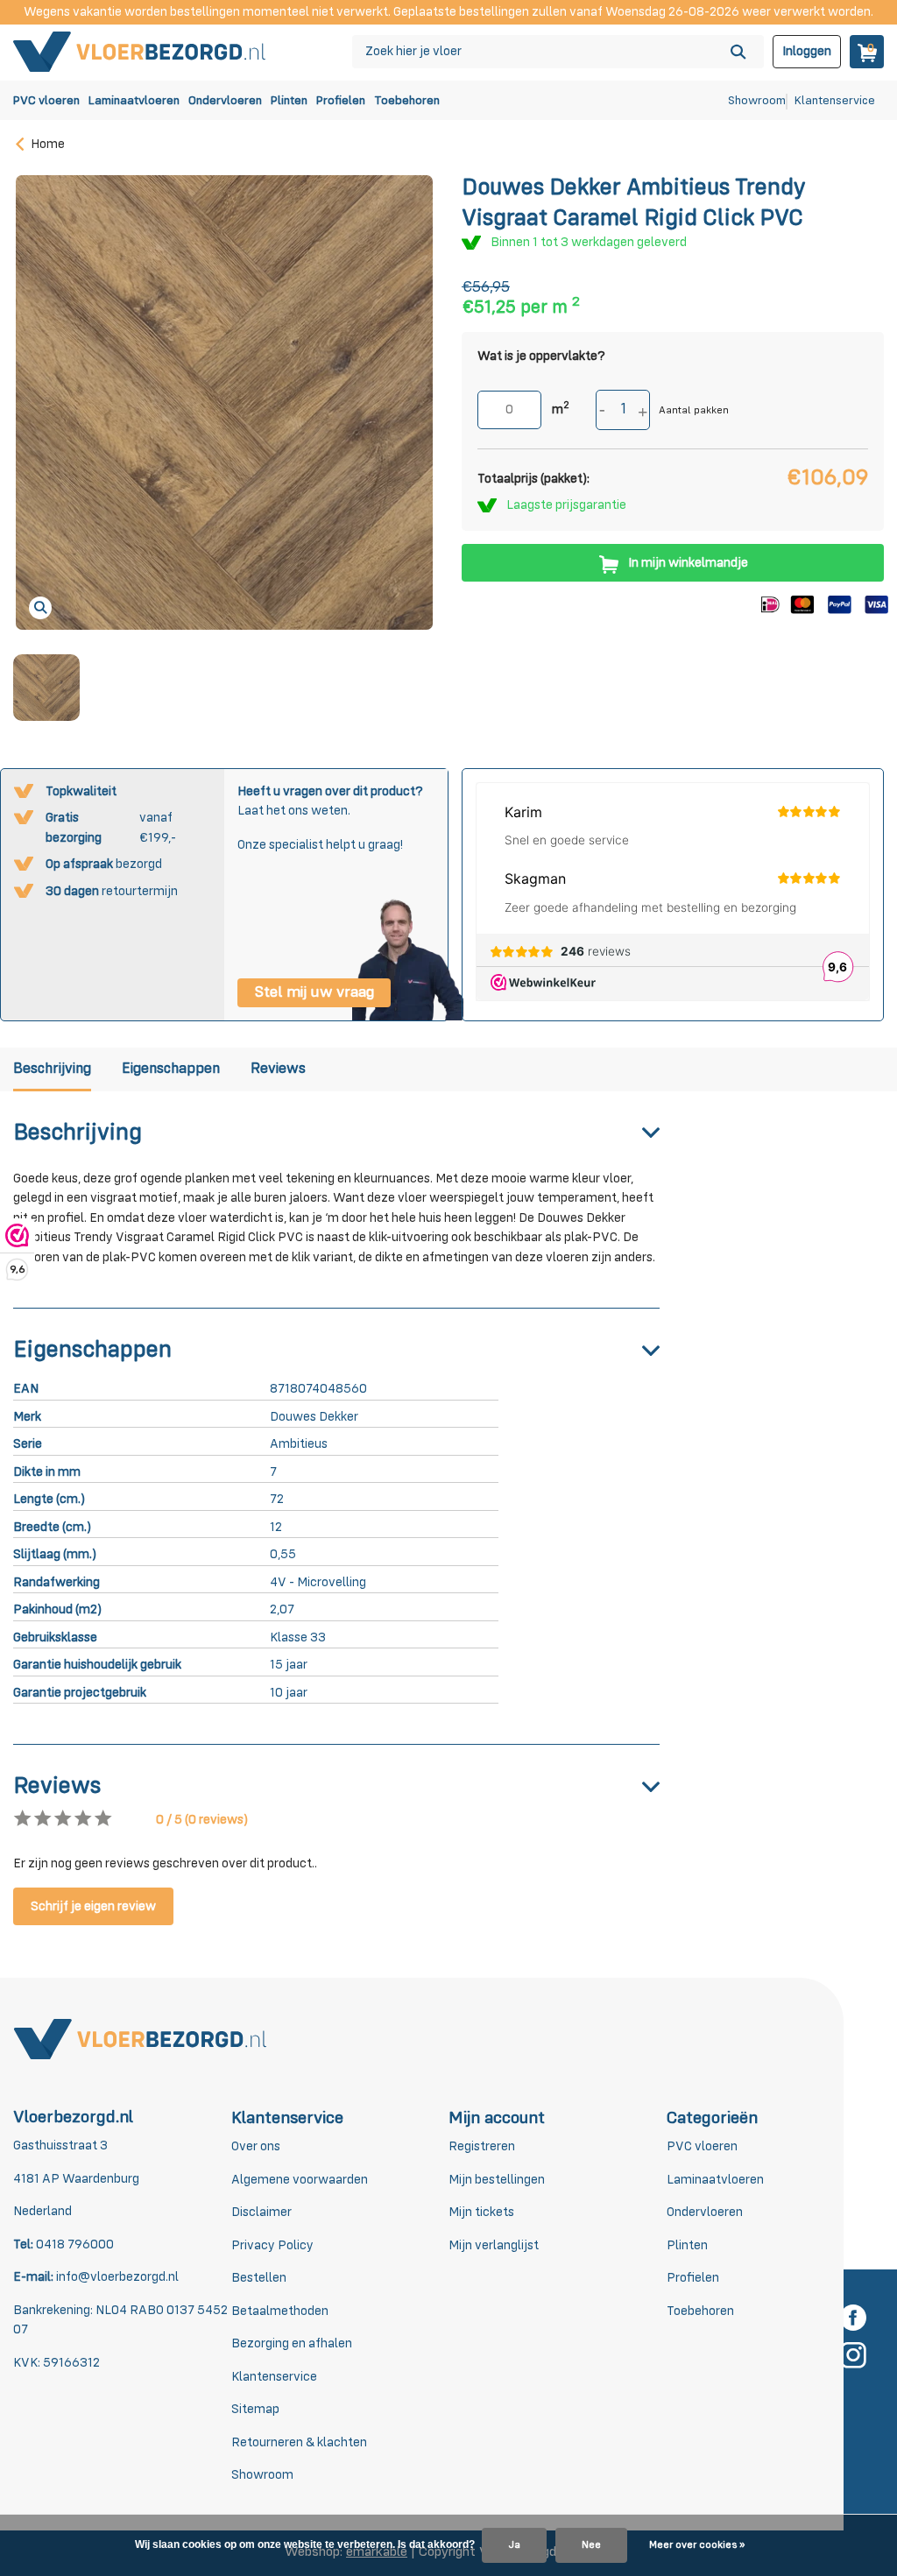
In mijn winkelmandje (688, 563)
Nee (591, 2545)
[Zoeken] (738, 52)
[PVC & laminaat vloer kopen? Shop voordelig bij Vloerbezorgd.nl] (140, 51)
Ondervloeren (225, 101)
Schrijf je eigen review (93, 1906)
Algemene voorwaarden (300, 2180)
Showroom (757, 101)
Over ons (256, 2146)
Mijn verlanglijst (494, 2245)
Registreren (482, 2146)
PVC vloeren (46, 101)
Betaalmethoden (280, 2311)
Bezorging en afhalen (292, 2343)
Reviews (278, 1069)
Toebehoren (407, 101)
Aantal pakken (694, 411)
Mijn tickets (481, 2212)
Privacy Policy (272, 2245)
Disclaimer (261, 2212)
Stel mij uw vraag (314, 992)
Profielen (341, 101)
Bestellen (259, 2278)
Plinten (289, 101)
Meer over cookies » (697, 2545)
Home (48, 144)
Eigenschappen (171, 1069)
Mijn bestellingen (497, 2180)
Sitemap (255, 2409)
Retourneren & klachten (299, 2442)
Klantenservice (835, 101)
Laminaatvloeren (134, 101)
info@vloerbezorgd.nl (117, 2277)
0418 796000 (74, 2244)
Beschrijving (52, 1069)
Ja (514, 2545)
